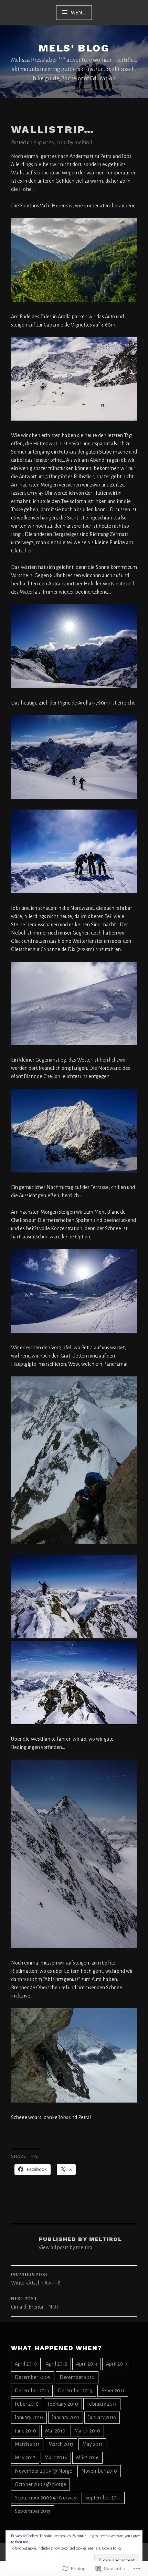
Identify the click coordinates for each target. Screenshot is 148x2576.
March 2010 (87, 2431)
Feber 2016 (27, 2404)
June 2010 (25, 2431)
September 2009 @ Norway (46, 2498)
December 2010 (77, 2377)
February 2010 (63, 2404)
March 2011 (27, 2444)
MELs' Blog (74, 48)
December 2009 (33, 2377)
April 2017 (117, 2364)
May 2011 (92, 2444)
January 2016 (102, 2417)
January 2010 (29, 2417)
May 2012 (25, 2458)
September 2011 (103, 2498)
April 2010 (26, 2364)
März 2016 (87, 2458)
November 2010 (99, 2471)
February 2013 (102, 2404)
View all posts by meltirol (66, 2247)
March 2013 (61, 2444)
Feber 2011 (113, 2391)
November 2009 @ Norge (44, 2471)
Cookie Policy (112, 2548)
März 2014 (56, 2458)
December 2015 (75, 2391)
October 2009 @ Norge (40, 2484)
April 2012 (56, 2364)
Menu (78, 13)
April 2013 (87, 2364)
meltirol (83, 142)
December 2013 (32, 2391)
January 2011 (66, 2417)
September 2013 (33, 2511)
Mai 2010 (55, 2431)
